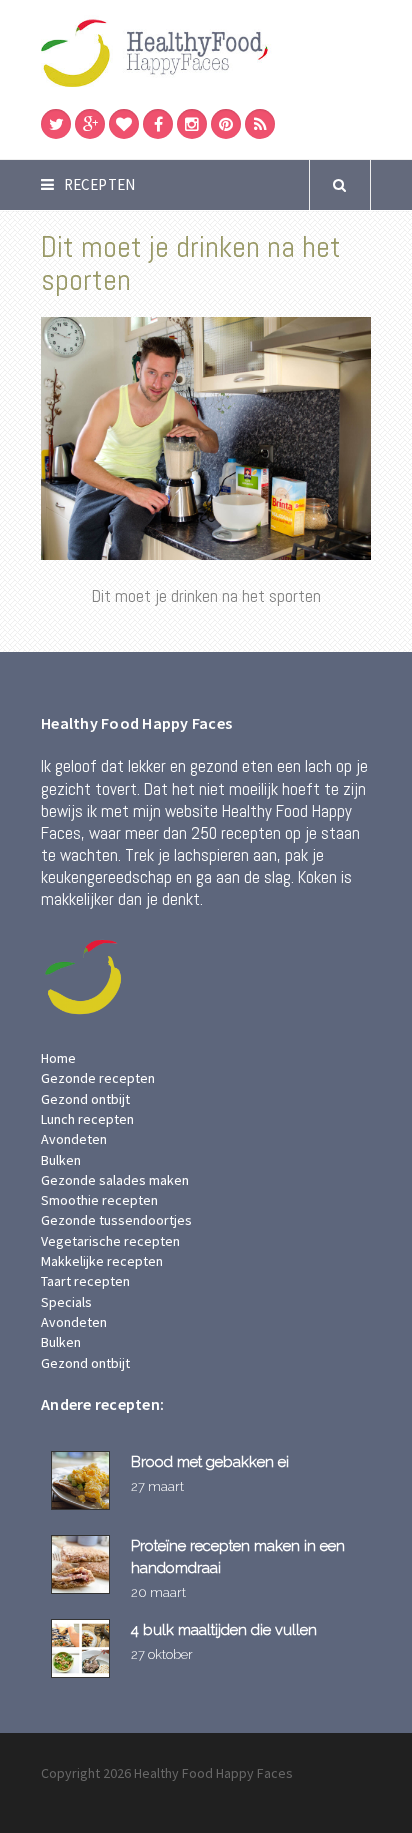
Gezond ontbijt (85, 1099)
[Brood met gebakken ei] (83, 1480)
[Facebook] (158, 124)
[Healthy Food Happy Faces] (206, 52)
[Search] (340, 185)
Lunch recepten (87, 1119)
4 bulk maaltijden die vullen (224, 1629)
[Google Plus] (90, 124)
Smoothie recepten (99, 1200)
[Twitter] (56, 124)
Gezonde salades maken (115, 1180)
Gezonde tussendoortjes (116, 1220)
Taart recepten (85, 1281)
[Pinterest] (226, 124)
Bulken (61, 1160)
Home (58, 1058)
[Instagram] (192, 124)
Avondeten (74, 1139)
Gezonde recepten (98, 1078)
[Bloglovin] (124, 124)
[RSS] (260, 124)
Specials (66, 1302)
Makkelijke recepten (102, 1261)
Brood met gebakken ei (210, 1461)
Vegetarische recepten (110, 1241)
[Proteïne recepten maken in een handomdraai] (83, 1564)
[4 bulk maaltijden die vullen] (83, 1648)
